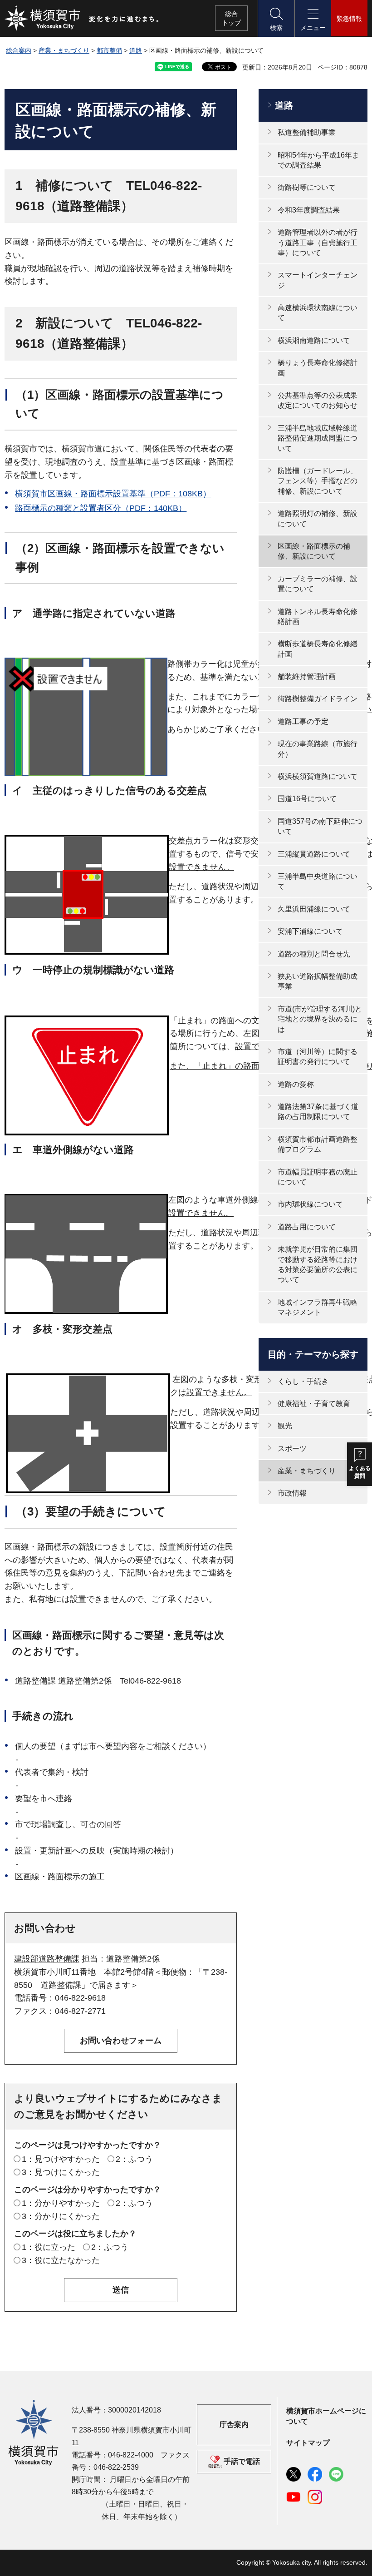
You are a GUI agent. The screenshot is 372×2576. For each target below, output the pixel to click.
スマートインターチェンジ (318, 280)
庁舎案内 (234, 2425)
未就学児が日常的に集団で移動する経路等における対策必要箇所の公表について (318, 1264)
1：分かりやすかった (61, 2203)
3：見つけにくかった (61, 2172)
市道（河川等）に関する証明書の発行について (318, 1057)
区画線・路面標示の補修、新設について (314, 551)
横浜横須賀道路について (318, 776)
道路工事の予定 (303, 721)
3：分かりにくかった (61, 2216)
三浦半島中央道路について (318, 881)
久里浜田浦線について (314, 909)
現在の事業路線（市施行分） (318, 749)
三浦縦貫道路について (314, 854)
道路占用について (307, 1227)
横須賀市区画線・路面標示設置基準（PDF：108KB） (113, 494)
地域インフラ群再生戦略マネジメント (318, 1307)
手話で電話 (242, 2461)
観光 (285, 1426)
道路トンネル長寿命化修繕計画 (318, 617)
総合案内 (19, 50)
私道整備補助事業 (307, 132)
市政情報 (292, 1493)
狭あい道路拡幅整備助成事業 (318, 981)
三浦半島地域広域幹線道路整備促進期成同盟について (318, 438)
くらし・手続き (303, 1381)
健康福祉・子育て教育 (314, 1404)
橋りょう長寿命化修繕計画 (318, 368)
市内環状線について (310, 1204)
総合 (231, 18)
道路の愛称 (296, 1084)
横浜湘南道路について (314, 340)
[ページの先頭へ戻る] (355, 2559)
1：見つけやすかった (61, 2159)
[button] (276, 18)
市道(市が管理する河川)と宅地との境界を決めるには (320, 1019)
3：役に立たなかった (61, 2260)
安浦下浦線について (310, 931)
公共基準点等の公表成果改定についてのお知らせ (318, 400)
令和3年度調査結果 (309, 210)
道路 (136, 50)
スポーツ (292, 1449)
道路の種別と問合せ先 (314, 954)
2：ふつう (134, 2159)
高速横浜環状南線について (318, 313)
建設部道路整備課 (47, 1959)
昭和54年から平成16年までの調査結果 (318, 160)
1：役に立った (49, 2247)
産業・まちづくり (64, 50)
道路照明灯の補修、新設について (318, 518)
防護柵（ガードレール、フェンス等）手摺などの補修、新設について (318, 481)
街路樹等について (307, 187)
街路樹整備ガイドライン (318, 699)
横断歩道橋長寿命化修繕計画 (318, 649)
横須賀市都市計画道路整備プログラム (318, 1144)
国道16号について (307, 799)
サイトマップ (308, 2443)
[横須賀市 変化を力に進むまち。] (82, 18)
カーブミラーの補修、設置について (318, 584)
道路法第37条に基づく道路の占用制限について (318, 1112)
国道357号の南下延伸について (320, 826)
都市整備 (109, 50)
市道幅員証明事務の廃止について (318, 1177)
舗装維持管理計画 (307, 676)
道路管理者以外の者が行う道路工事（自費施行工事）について (318, 243)
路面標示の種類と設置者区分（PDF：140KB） (101, 508)
